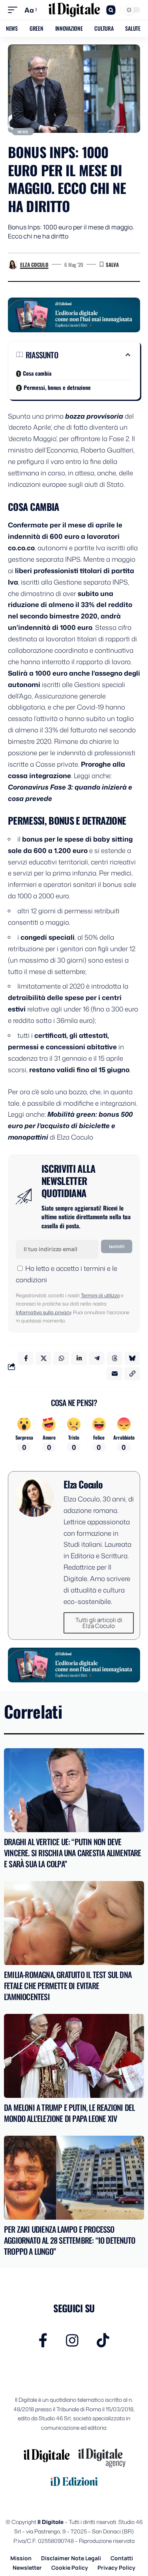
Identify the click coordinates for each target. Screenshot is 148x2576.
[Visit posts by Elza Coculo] (13, 264)
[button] (15, 10)
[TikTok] (103, 2340)
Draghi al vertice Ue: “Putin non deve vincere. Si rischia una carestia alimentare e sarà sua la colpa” (73, 1853)
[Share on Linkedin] (79, 1358)
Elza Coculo (34, 264)
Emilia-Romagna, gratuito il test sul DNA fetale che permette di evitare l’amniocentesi (68, 1986)
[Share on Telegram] (97, 1358)
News (23, 132)
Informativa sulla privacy (43, 1312)
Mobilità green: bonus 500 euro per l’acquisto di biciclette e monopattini (70, 1125)
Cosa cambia (37, 373)
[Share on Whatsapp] (61, 1358)
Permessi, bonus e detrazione (57, 387)
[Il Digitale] (74, 10)
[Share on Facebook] (26, 1358)
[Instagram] (72, 2340)
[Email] (114, 1374)
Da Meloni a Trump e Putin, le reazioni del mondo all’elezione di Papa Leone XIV (69, 2113)
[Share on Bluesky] (132, 1358)
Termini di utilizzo (100, 1295)
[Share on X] (43, 1358)
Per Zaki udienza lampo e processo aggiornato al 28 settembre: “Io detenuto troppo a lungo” (69, 2240)
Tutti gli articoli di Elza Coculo (99, 1623)
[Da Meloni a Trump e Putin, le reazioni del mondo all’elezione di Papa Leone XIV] (74, 2056)
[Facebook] (43, 2340)
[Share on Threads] (114, 1358)
